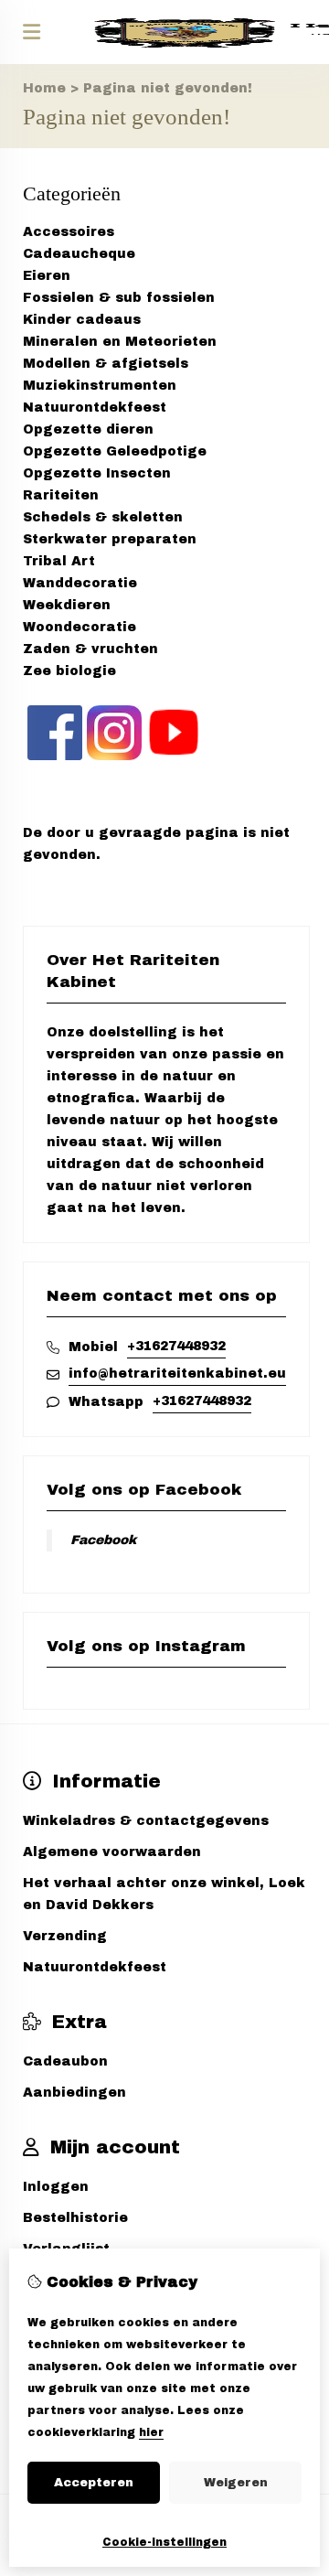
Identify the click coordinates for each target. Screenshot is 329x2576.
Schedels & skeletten (103, 517)
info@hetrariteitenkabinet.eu (177, 1374)
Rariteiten (61, 495)
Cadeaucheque (79, 254)
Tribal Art (59, 561)
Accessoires (69, 232)
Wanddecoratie (80, 583)
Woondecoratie (80, 627)
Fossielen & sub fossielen (119, 298)
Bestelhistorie (75, 2218)
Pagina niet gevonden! (168, 88)
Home (44, 88)
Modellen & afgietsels (106, 364)
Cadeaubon (65, 2061)
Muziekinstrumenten (100, 386)
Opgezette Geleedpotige (115, 451)
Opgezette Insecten (97, 473)
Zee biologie (69, 671)
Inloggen (56, 2187)
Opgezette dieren (88, 429)
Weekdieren (67, 605)
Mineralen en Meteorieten (120, 342)
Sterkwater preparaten (110, 539)
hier (151, 2432)
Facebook (103, 1540)
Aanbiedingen (74, 2093)
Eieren (47, 276)
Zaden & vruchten (90, 649)
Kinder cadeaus (82, 320)
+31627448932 (176, 1346)
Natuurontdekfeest (95, 408)
